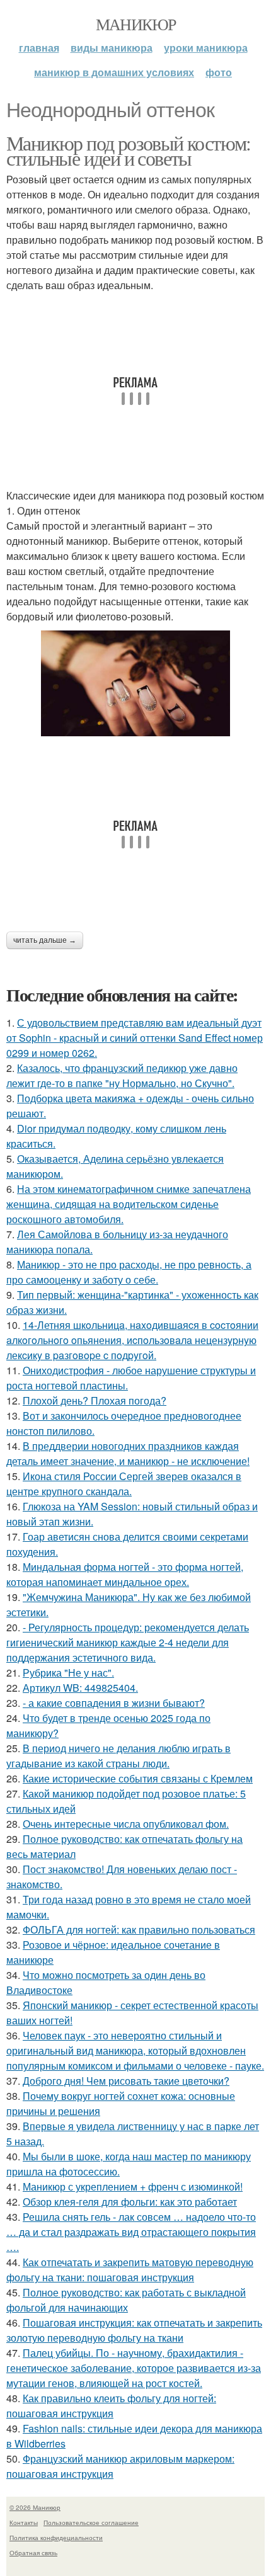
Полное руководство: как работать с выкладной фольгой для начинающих (126, 2300)
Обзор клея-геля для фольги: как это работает (130, 2202)
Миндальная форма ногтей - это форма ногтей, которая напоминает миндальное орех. (125, 1574)
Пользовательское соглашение (91, 2522)
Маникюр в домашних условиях (114, 72)
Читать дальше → (45, 940)
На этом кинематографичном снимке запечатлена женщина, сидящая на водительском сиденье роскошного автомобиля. (129, 1204)
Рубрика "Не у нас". (68, 1673)
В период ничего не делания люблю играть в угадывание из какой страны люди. (118, 1756)
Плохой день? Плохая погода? (95, 1400)
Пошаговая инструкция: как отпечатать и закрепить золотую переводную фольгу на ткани (134, 2330)
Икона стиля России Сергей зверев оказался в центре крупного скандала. (124, 1484)
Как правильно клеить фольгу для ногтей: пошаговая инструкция (111, 2406)
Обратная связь (33, 2553)
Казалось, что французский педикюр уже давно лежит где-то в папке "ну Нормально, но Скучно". (122, 1075)
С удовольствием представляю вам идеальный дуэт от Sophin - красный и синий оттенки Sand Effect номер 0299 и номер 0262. (135, 1038)
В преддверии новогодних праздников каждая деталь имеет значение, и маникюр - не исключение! (128, 1453)
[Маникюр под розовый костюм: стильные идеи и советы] (135, 684)
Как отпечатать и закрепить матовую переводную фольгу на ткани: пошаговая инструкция (130, 2270)
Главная (39, 48)
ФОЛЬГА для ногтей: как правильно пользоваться (139, 1929)
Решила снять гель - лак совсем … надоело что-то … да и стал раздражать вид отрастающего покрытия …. (131, 2232)
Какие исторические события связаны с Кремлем (138, 1778)
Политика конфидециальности (56, 2538)
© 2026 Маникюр (35, 2507)
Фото (219, 72)
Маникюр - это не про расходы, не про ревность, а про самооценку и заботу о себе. (129, 1272)
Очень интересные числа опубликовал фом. (126, 1824)
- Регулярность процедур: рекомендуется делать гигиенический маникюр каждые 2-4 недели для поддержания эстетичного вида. (128, 1642)
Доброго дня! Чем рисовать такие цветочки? (126, 2081)
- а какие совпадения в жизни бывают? (114, 1703)
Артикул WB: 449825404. (80, 1688)
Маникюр (136, 24)
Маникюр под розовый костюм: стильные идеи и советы (129, 150)
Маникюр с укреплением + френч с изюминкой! (133, 2186)
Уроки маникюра (206, 48)
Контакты (24, 2522)
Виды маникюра (112, 48)
